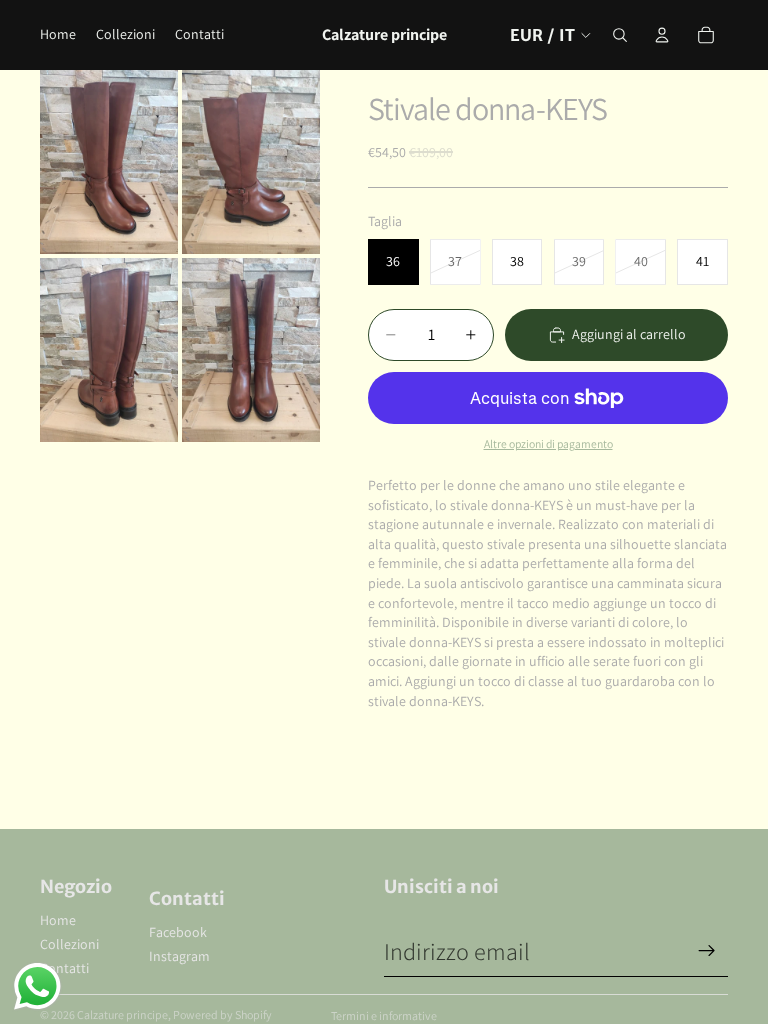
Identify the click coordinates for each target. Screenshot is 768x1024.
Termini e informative (384, 1015)
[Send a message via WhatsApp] (37, 986)
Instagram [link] (179, 956)
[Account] (662, 35)
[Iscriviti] (707, 951)
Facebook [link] (178, 932)
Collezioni (69, 944)
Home (58, 920)
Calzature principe (122, 1014)
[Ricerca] (620, 35)
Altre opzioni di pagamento (548, 443)
